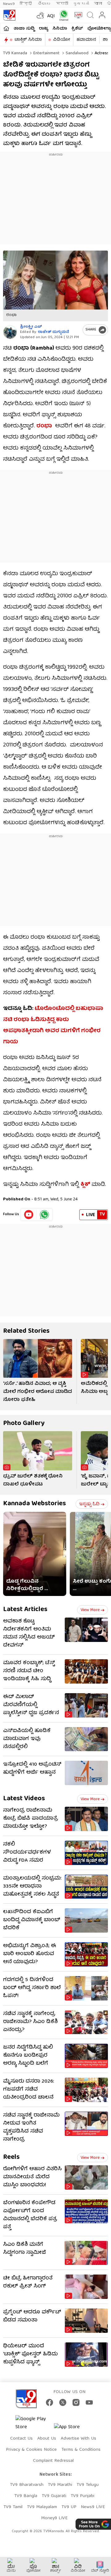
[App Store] (72, 2429)
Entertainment (46, 53)
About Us (47, 2439)
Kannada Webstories (35, 1504)
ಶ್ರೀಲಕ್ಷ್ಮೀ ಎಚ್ (31, 327)
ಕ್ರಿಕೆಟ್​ (77, 29)
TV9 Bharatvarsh (27, 2485)
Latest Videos (24, 1799)
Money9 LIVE (54, 2518)
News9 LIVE (93, 2507)
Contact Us (21, 2439)
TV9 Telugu (88, 2485)
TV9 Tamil (13, 2507)
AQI (51, 16)
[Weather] (40, 15)
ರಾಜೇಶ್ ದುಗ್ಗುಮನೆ (53, 332)
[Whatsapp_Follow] (44, 1215)
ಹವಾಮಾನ (86, 40)
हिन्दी (26, 4)
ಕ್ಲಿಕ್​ (85, 1185)
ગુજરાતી (81, 4)
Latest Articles (25, 1610)
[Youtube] (29, 1215)
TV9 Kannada (15, 53)
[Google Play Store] (34, 2423)
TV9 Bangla (26, 2496)
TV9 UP (69, 2507)
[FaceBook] (49, 2402)
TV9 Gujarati (54, 2496)
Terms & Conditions (81, 2450)
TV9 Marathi (60, 2485)
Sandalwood (76, 53)
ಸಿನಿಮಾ (60, 29)
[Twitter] (63, 2402)
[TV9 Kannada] (9, 15)
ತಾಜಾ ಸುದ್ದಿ (24, 29)
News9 (9, 4)
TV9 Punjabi (82, 2496)
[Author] (10, 332)
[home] (6, 28)
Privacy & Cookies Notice (31, 2450)
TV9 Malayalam (42, 2507)
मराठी (62, 4)
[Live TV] (77, 15)
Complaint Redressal (53, 2461)
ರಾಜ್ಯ (43, 29)
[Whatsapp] (62, 15)
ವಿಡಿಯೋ (62, 40)
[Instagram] (76, 2402)
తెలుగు (45, 4)
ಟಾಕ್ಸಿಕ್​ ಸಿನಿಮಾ (28, 40)
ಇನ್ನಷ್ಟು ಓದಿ (89, 1504)
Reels (11, 2157)
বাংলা (98, 4)
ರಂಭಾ (44, 426)
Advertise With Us (78, 2439)
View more (90, 1610)
